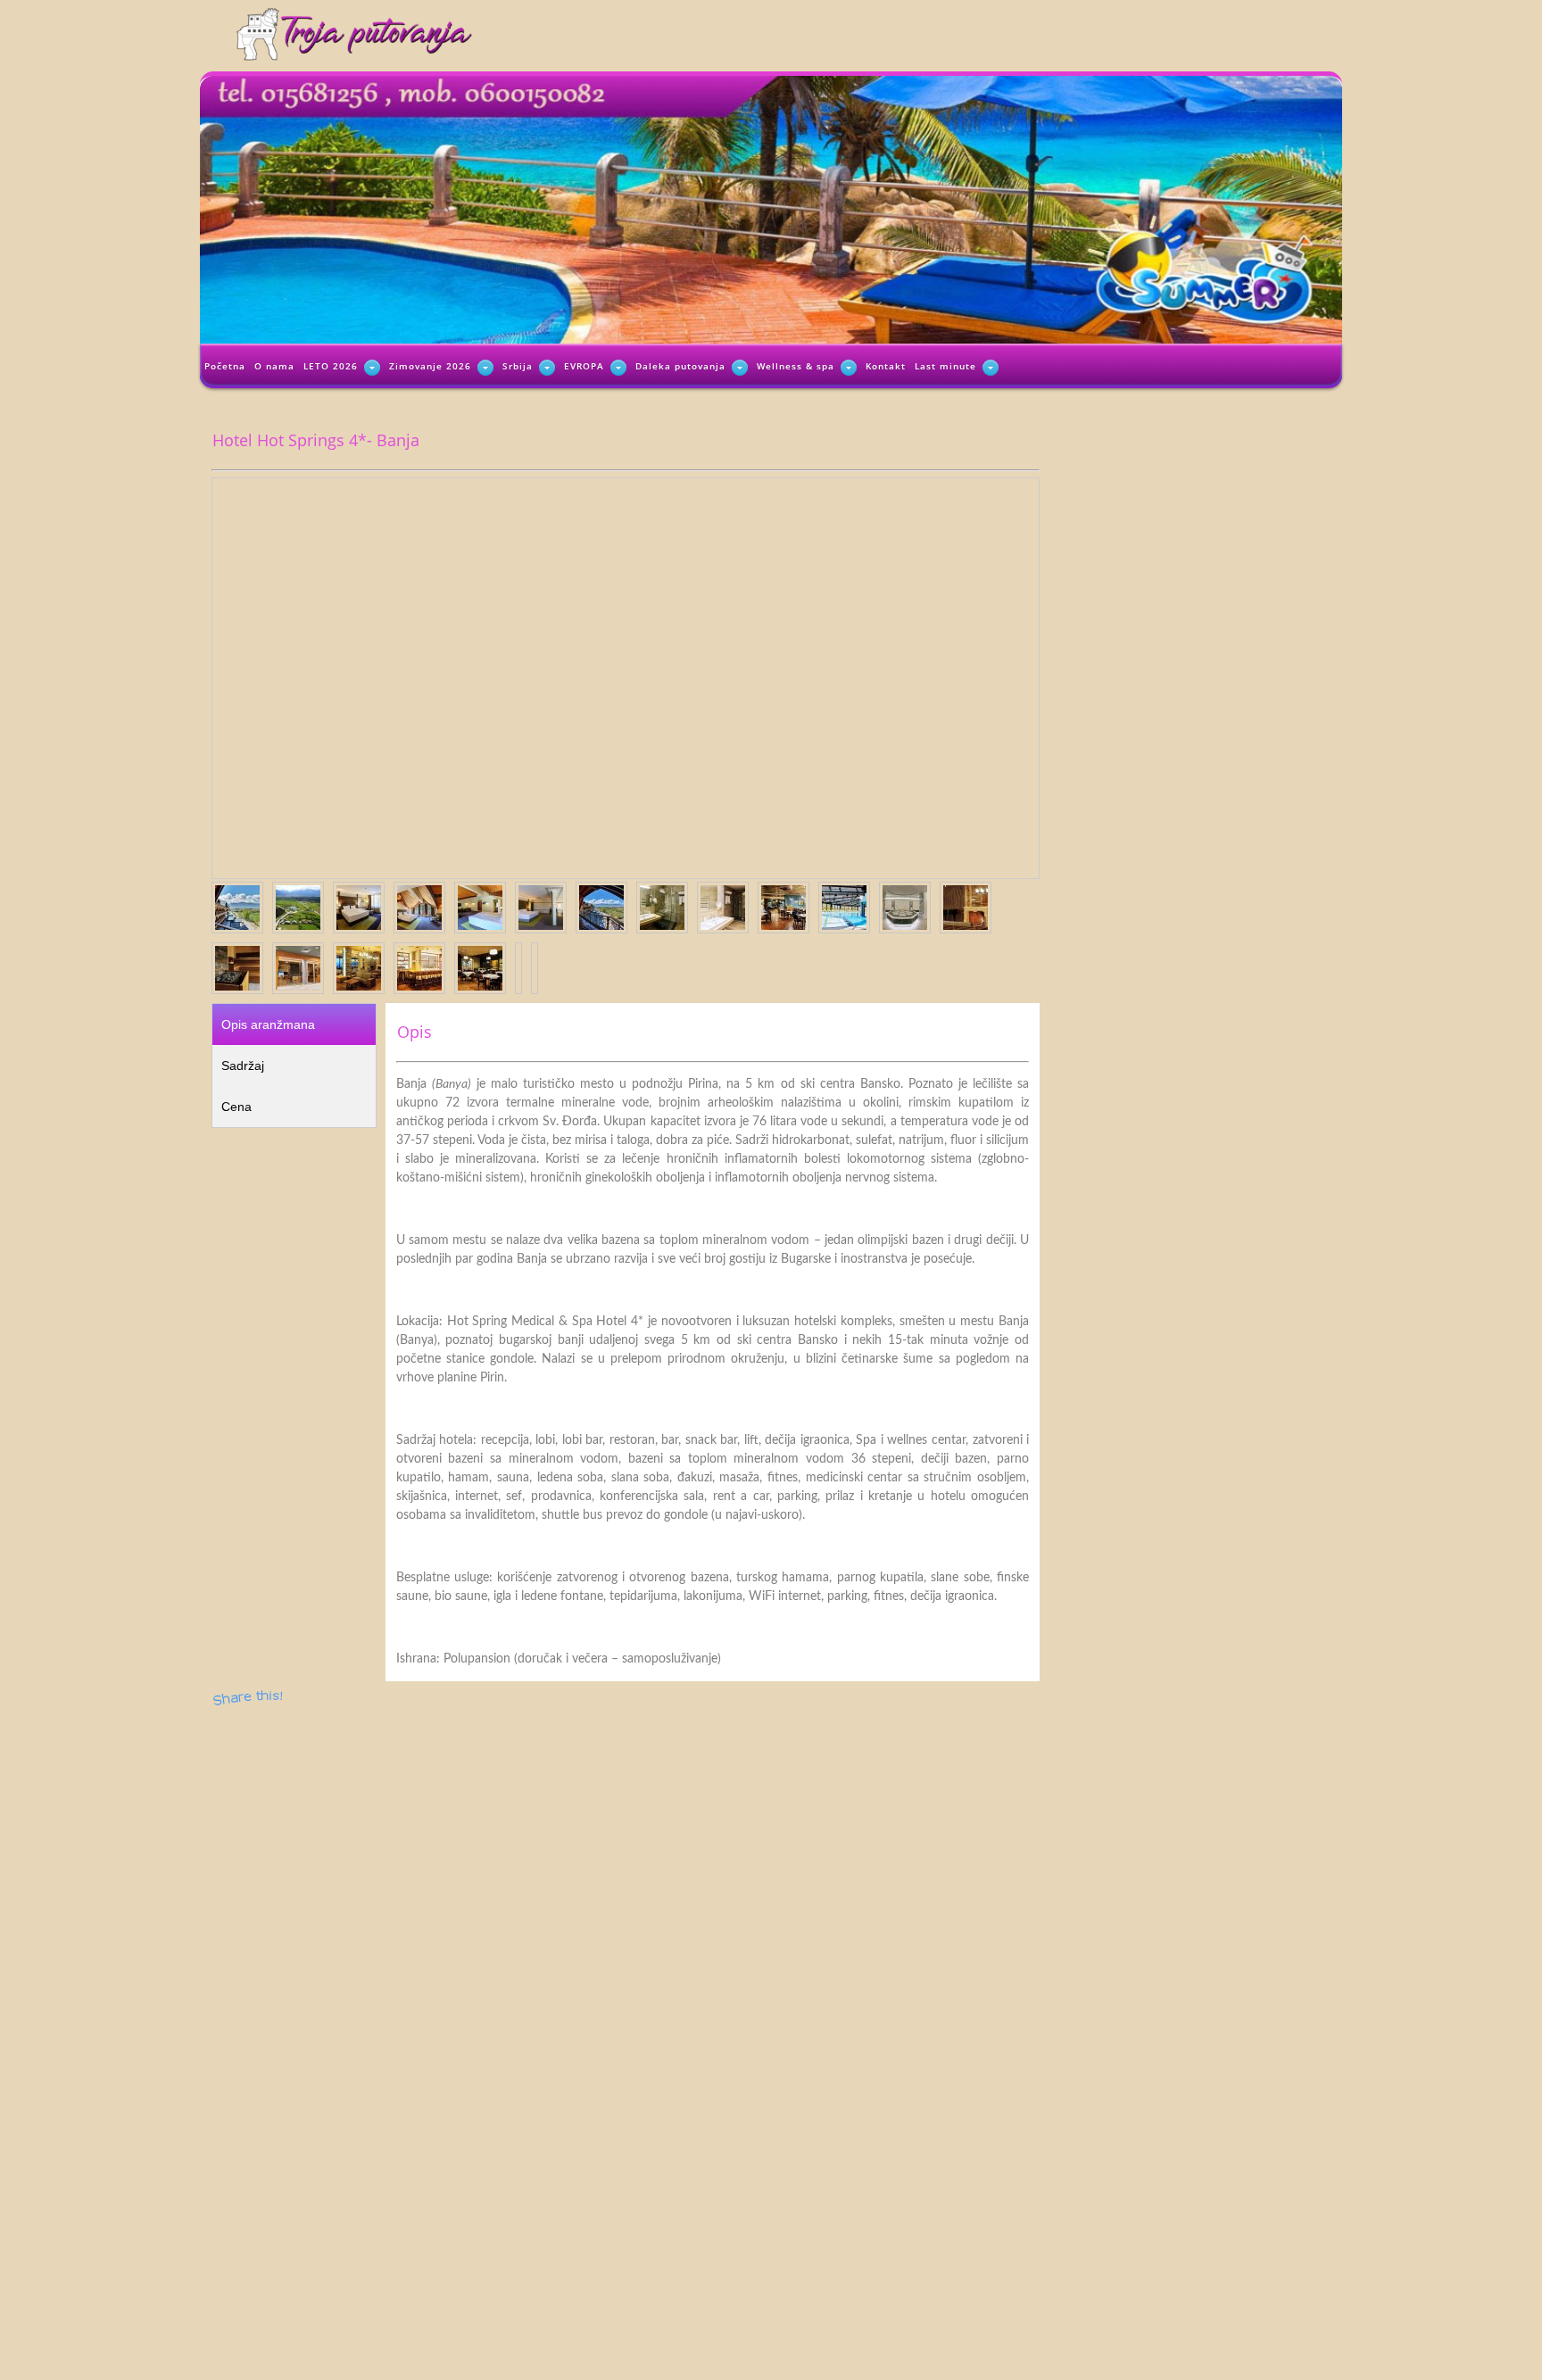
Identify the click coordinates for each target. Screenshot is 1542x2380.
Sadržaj (243, 1066)
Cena (236, 1107)
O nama (274, 366)
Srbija (518, 366)
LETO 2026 (331, 366)
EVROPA (584, 366)
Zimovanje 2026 (430, 366)
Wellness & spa (796, 366)
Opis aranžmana (268, 1024)
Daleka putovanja (680, 366)
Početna (225, 366)
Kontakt (886, 366)
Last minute (945, 366)
